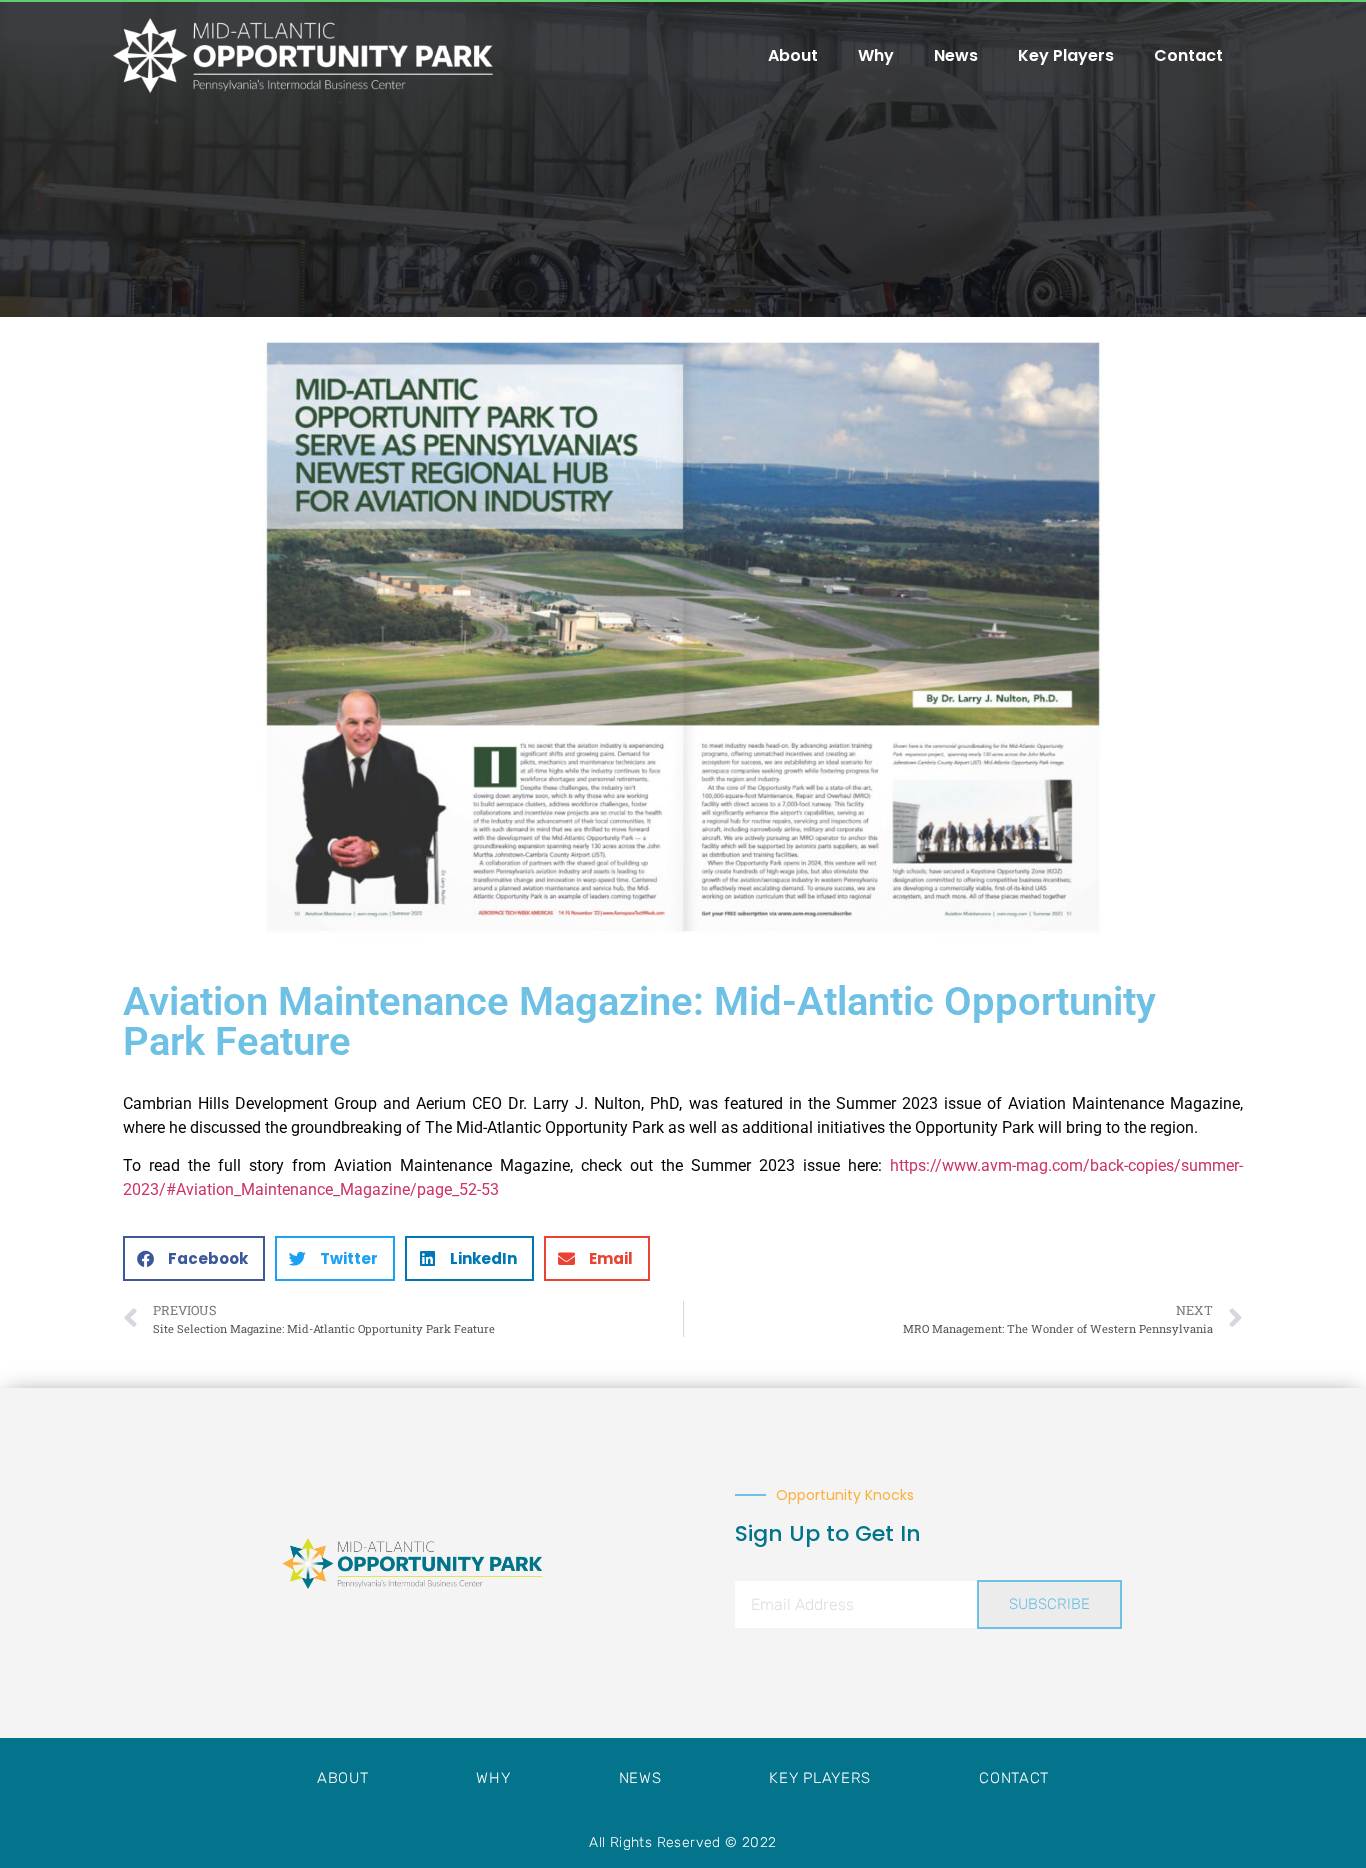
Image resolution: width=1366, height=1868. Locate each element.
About (793, 55)
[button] (194, 1258)
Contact (1188, 55)
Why (876, 55)
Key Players (1066, 55)
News (956, 55)
